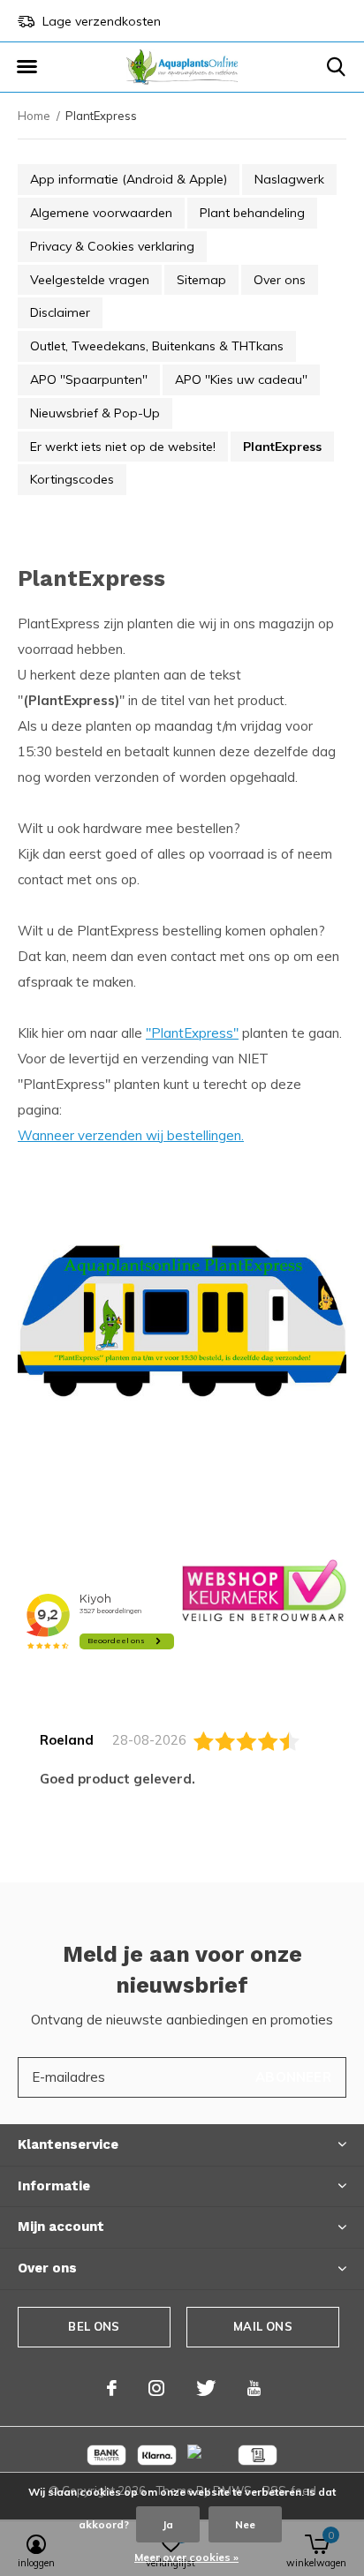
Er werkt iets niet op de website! (123, 447)
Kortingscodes (72, 479)
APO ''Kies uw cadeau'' (241, 379)
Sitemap (201, 280)
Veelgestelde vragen (90, 280)
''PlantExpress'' (192, 1033)
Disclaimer (60, 312)
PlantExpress (282, 447)
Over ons (280, 280)
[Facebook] (112, 2388)
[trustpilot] (264, 1589)
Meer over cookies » (186, 2557)
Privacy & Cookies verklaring (112, 246)
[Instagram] (156, 2388)
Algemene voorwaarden (101, 213)
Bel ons (94, 2326)
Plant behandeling (252, 213)
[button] (27, 67)
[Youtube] (254, 2388)
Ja (168, 2524)
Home (34, 116)
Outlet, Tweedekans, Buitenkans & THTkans (157, 346)
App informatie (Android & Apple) (129, 179)
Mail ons (262, 2326)
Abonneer (293, 2077)
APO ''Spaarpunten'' (89, 379)
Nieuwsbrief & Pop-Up (95, 413)
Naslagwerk (289, 179)
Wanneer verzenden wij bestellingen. (131, 1135)
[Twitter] (206, 2388)
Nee (245, 2524)
